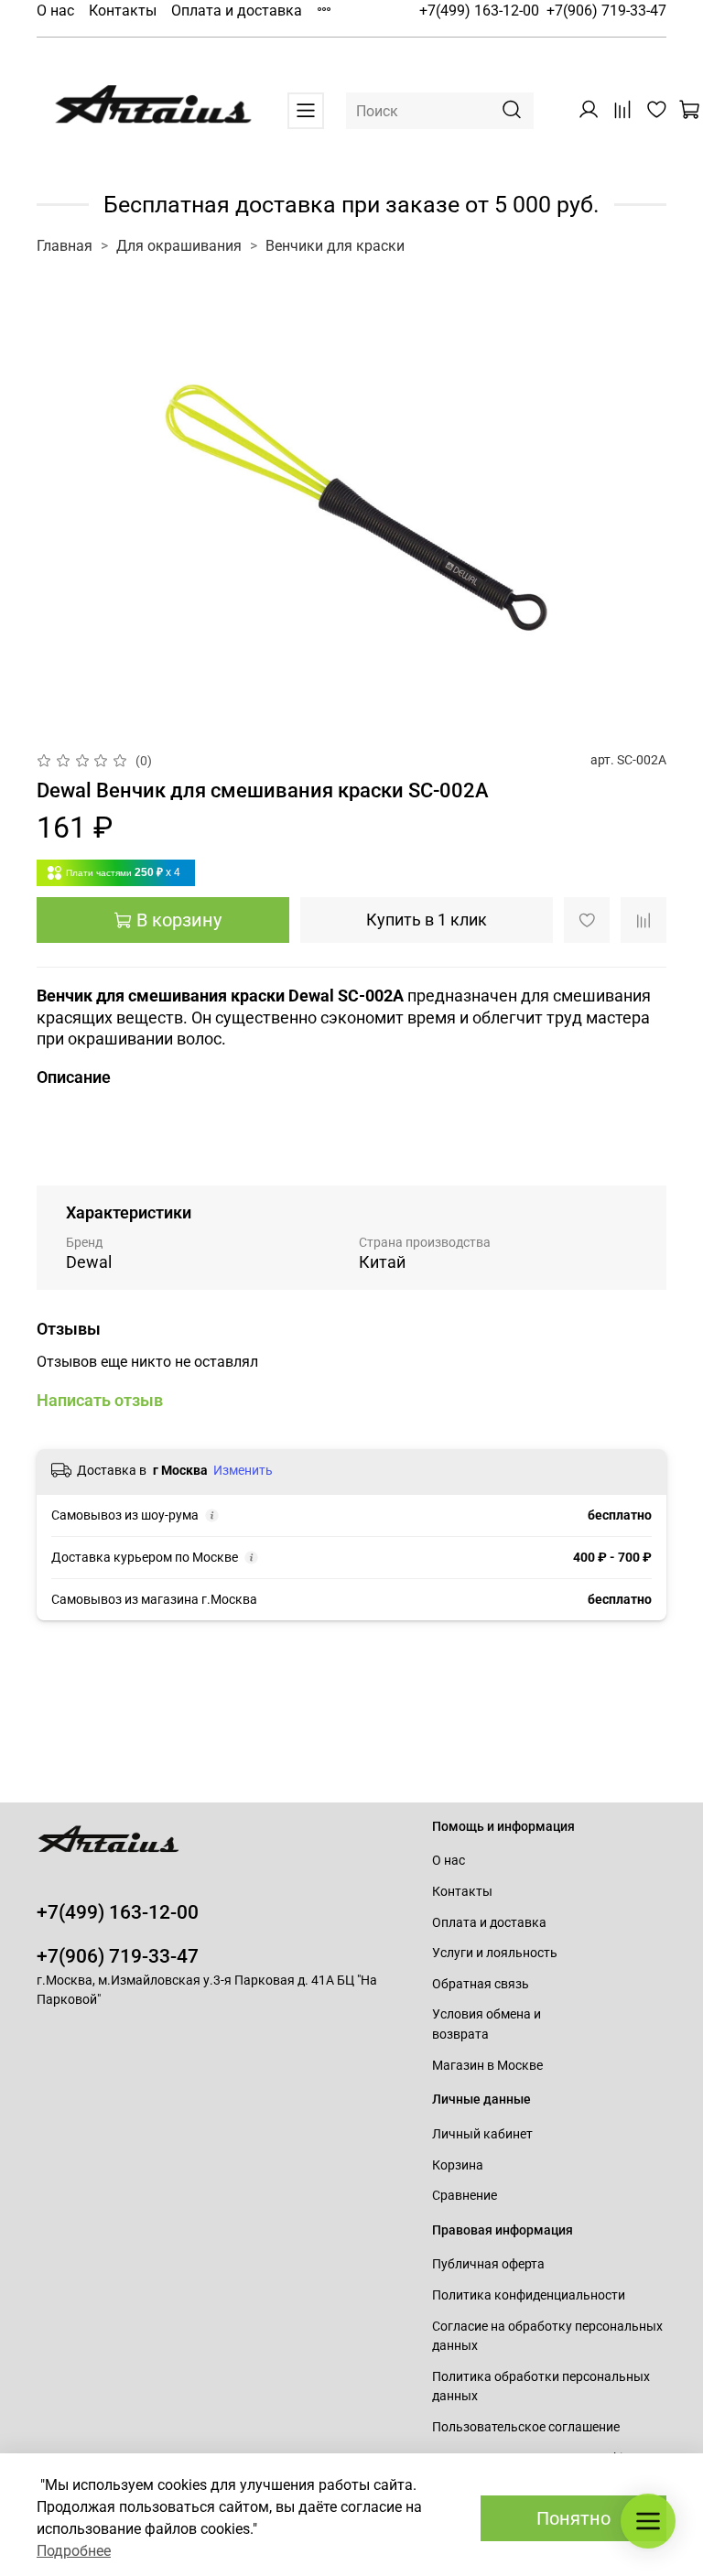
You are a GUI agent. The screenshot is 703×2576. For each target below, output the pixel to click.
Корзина (458, 2165)
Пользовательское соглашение (526, 2427)
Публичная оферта (488, 2264)
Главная (65, 246)
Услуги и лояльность (495, 1953)
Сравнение (465, 2196)
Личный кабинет (482, 2134)
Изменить (243, 1470)
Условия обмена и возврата (487, 2024)
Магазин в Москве (487, 2066)
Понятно (573, 2518)
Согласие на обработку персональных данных (547, 2337)
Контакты (123, 11)
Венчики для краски (335, 246)
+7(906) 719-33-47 (606, 11)
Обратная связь (481, 1984)
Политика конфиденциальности (529, 2295)
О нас (55, 11)
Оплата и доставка (237, 11)
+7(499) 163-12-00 (479, 11)
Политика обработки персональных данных (541, 2387)
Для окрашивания (179, 246)
